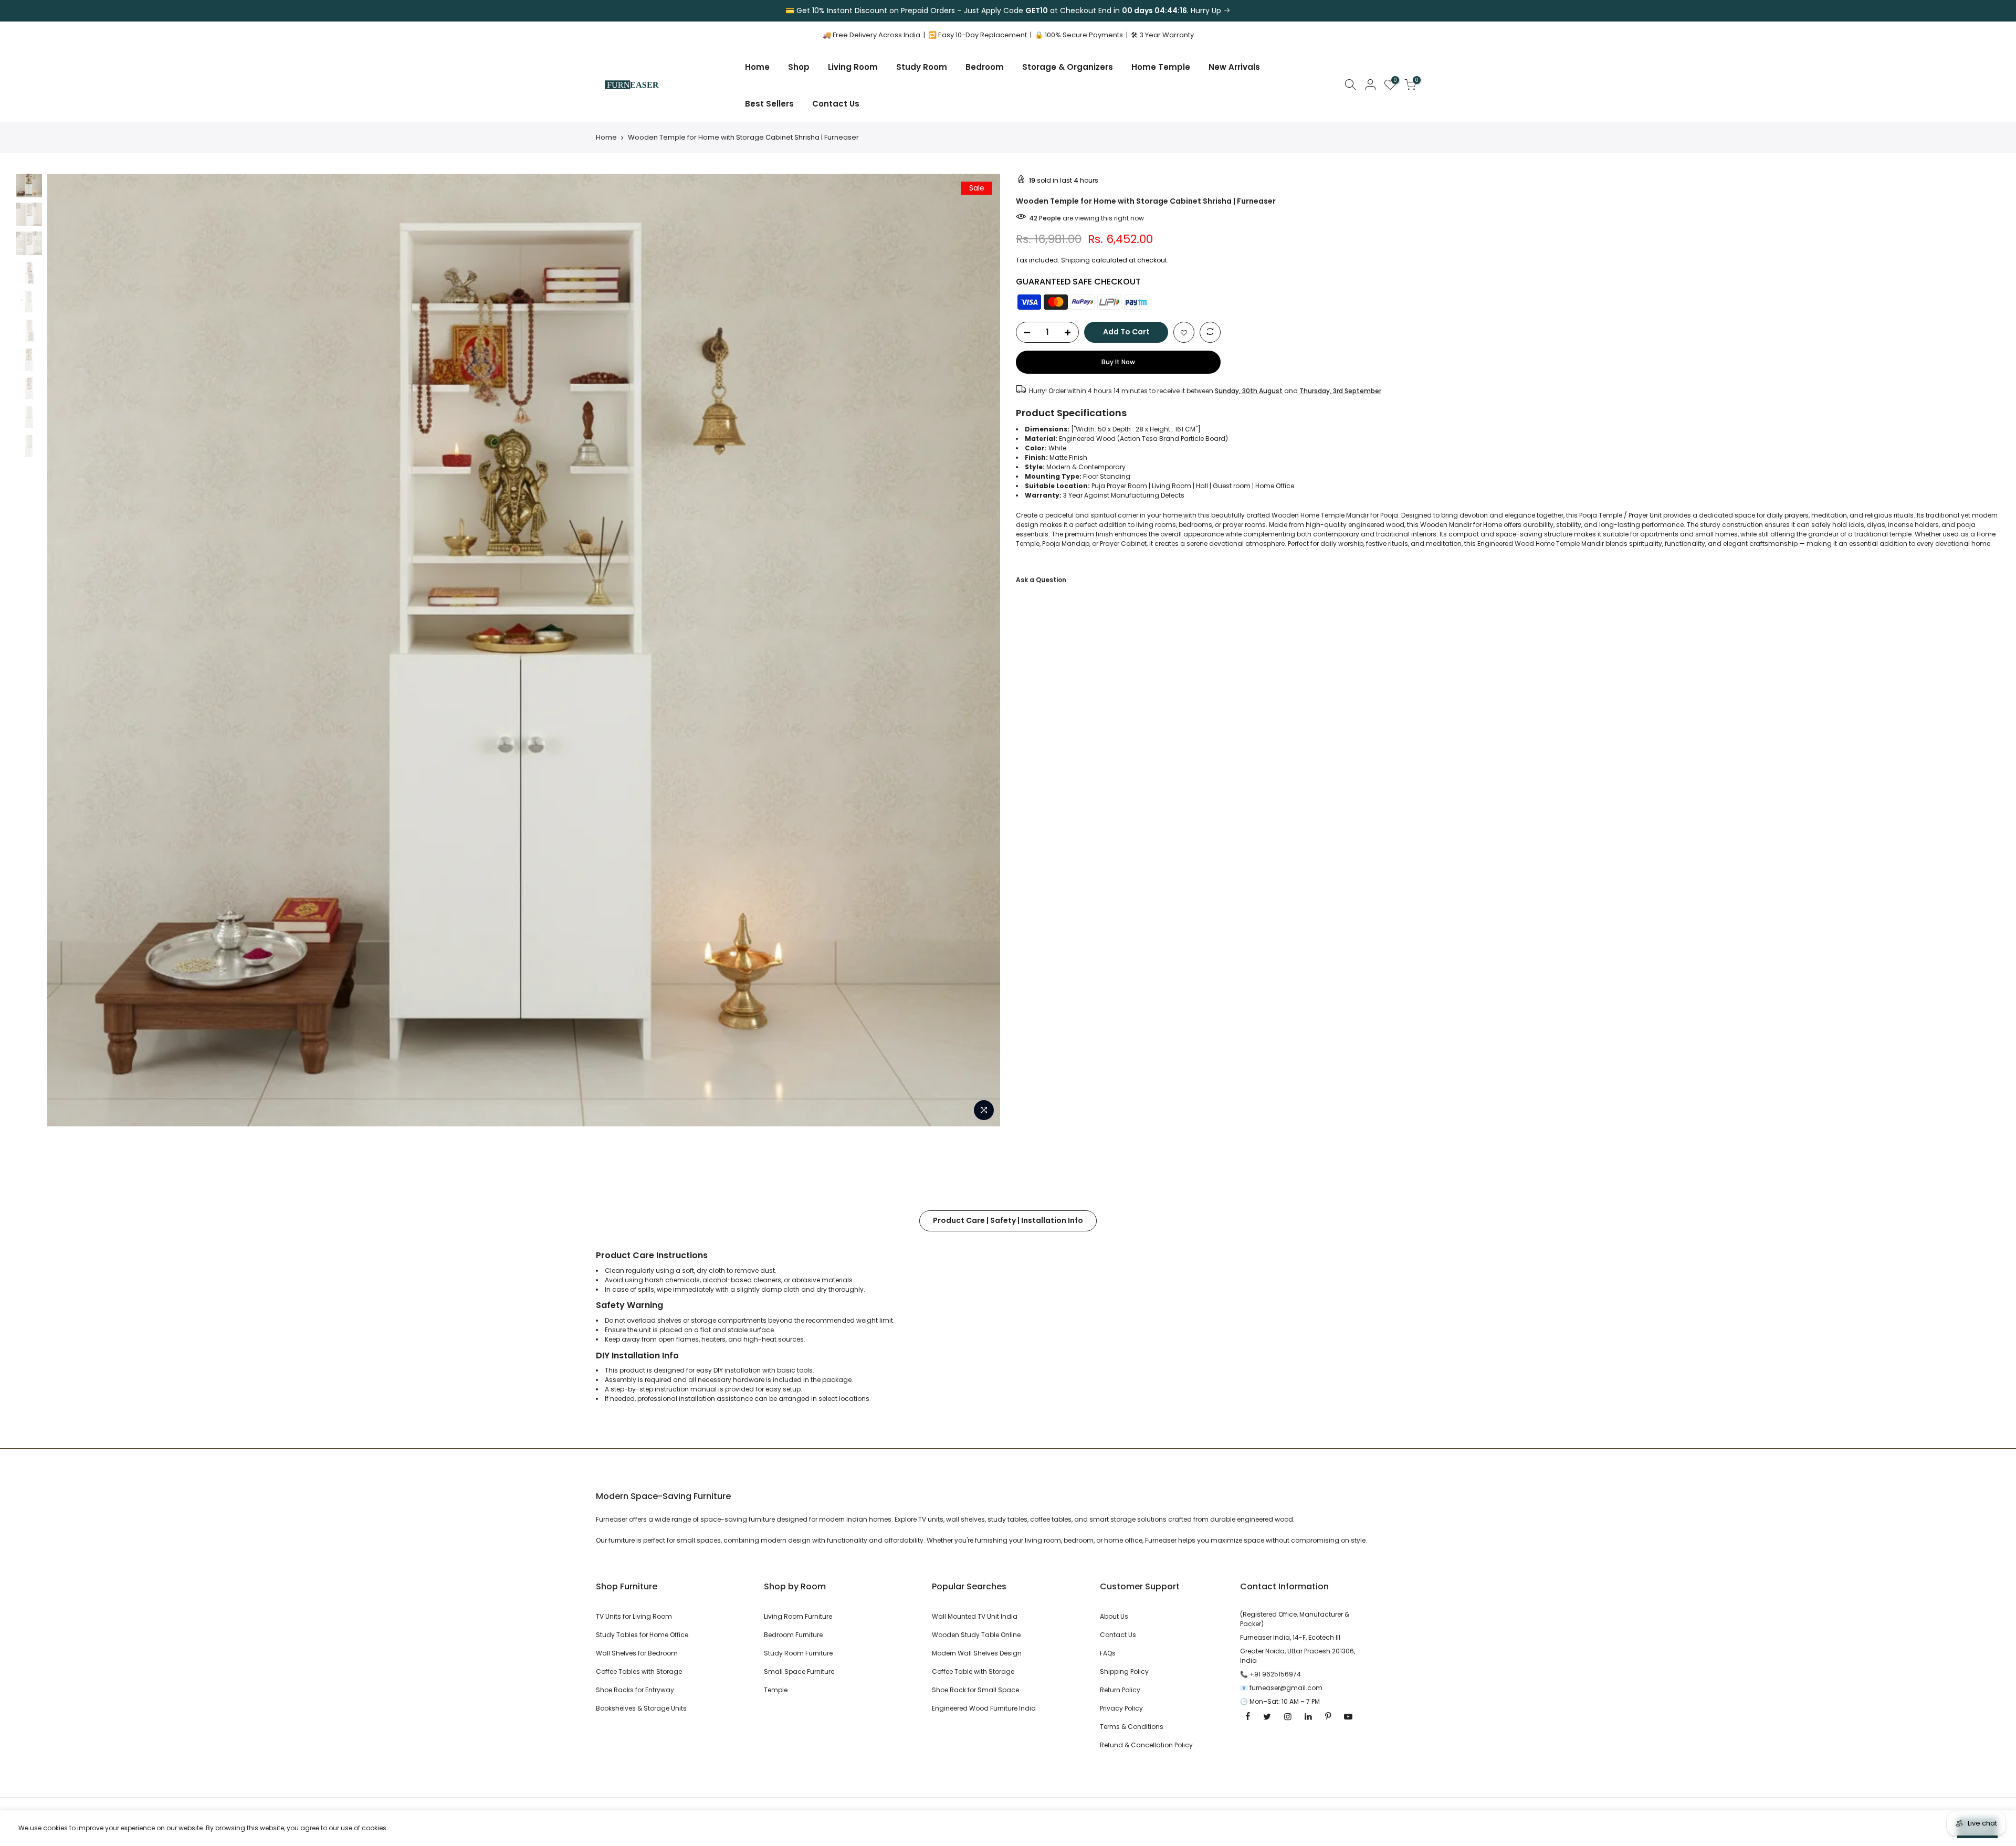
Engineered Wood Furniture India (984, 1708)
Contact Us (836, 104)
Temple (776, 1690)
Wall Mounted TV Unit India (975, 1616)
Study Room (922, 67)
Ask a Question (1041, 580)
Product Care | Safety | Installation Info (1008, 1220)
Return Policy (1120, 1690)
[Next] (982, 650)
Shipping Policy (1124, 1671)
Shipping (1075, 260)
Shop (799, 67)
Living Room (853, 67)
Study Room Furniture (798, 1653)
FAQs (1108, 1653)
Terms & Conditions (1132, 1727)
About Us (1114, 1616)
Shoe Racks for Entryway (635, 1690)
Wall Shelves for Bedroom (637, 1653)
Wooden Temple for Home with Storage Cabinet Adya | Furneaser (125, 1794)
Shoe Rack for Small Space (975, 1690)
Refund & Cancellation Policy (1146, 1745)
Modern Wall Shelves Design (977, 1653)
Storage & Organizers (1068, 67)
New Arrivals (1234, 67)
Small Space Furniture (799, 1671)
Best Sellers (769, 104)
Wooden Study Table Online (976, 1635)
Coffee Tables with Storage (639, 1671)
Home (757, 67)
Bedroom (985, 67)
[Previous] (66, 650)
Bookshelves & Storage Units (641, 1708)
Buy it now (1118, 362)
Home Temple (1161, 67)
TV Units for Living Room (634, 1616)
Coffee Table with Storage (973, 1671)
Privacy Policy (1121, 1708)
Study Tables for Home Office (642, 1635)
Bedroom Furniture (793, 1635)
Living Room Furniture (798, 1616)
